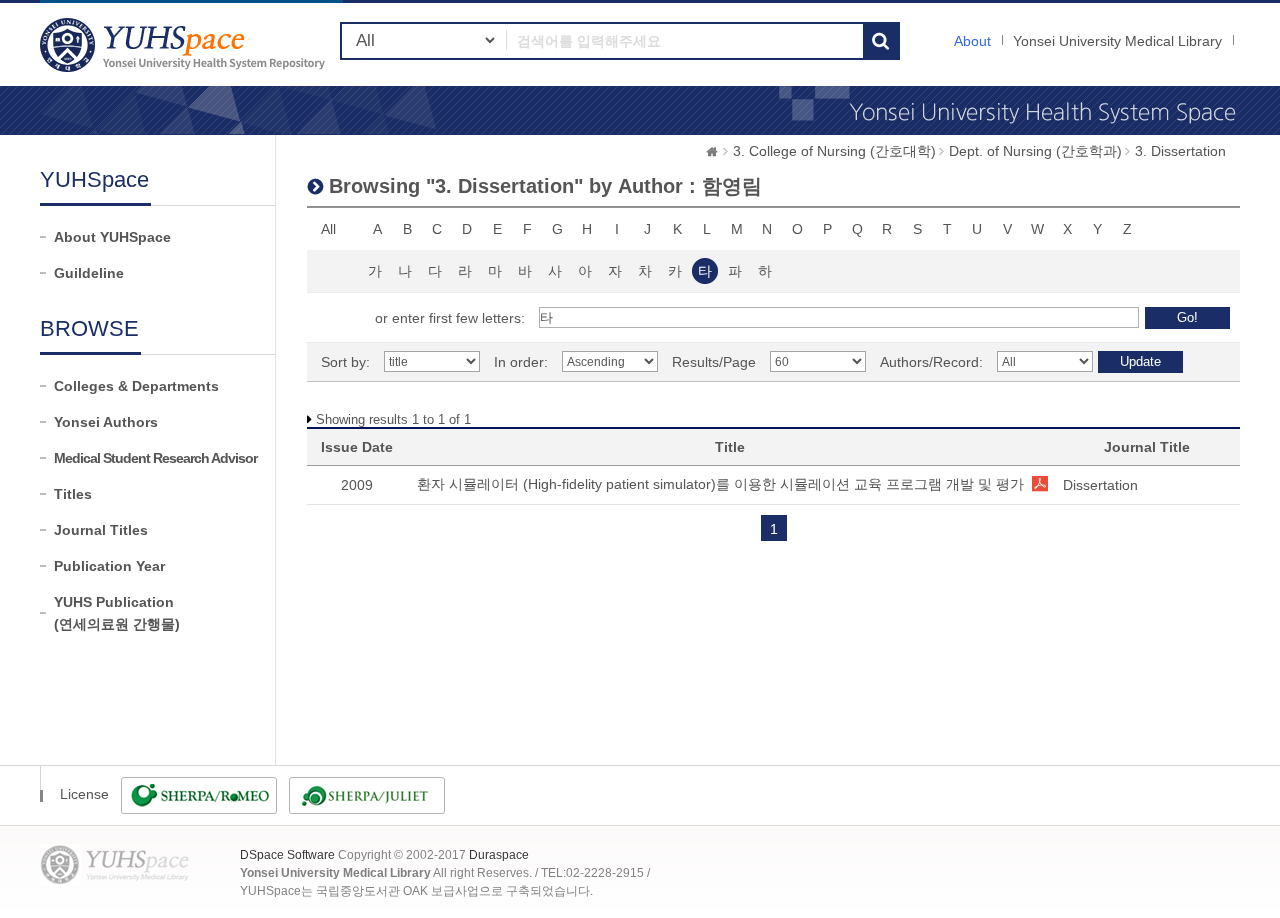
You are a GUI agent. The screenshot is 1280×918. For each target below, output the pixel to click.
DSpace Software (287, 855)
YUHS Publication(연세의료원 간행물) (117, 613)
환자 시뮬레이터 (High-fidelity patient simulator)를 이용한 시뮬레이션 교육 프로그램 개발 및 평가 (720, 484)
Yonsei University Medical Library (1117, 41)
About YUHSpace (112, 237)
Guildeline (89, 273)
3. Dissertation (1180, 151)
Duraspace (499, 855)
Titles (73, 494)
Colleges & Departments (136, 386)
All (328, 229)
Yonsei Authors (106, 422)
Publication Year (109, 566)
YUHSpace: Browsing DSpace (185, 44)
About (972, 41)
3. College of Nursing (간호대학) (834, 151)
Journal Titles (101, 530)
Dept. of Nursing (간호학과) (1035, 151)
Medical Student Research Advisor (155, 458)
